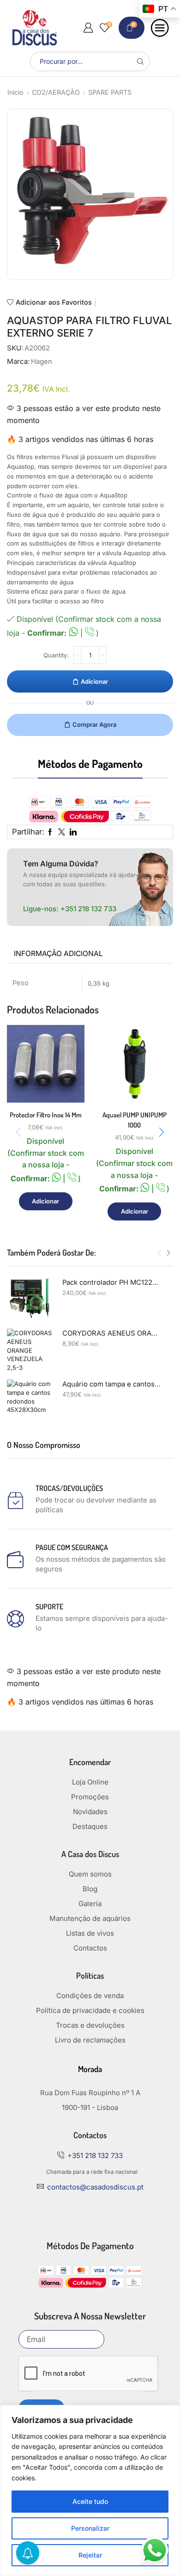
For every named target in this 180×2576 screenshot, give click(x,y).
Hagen (42, 362)
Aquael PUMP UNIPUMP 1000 (135, 1120)
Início (15, 92)
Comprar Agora (94, 724)
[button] (162, 1132)
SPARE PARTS (110, 92)
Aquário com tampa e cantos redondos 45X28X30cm (112, 1384)
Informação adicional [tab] (58, 954)
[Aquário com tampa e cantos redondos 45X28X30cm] (30, 1403)
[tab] (58, 954)
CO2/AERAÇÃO (56, 92)
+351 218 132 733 (88, 909)
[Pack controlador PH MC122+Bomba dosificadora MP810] (30, 1301)
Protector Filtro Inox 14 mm (46, 1115)
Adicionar (94, 681)
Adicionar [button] (45, 1201)
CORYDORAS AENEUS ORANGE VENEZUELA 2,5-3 (112, 1333)
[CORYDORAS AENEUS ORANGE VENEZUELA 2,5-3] (30, 1352)
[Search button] (140, 61)
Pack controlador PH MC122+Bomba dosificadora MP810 (112, 1282)
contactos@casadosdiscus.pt (95, 2187)
